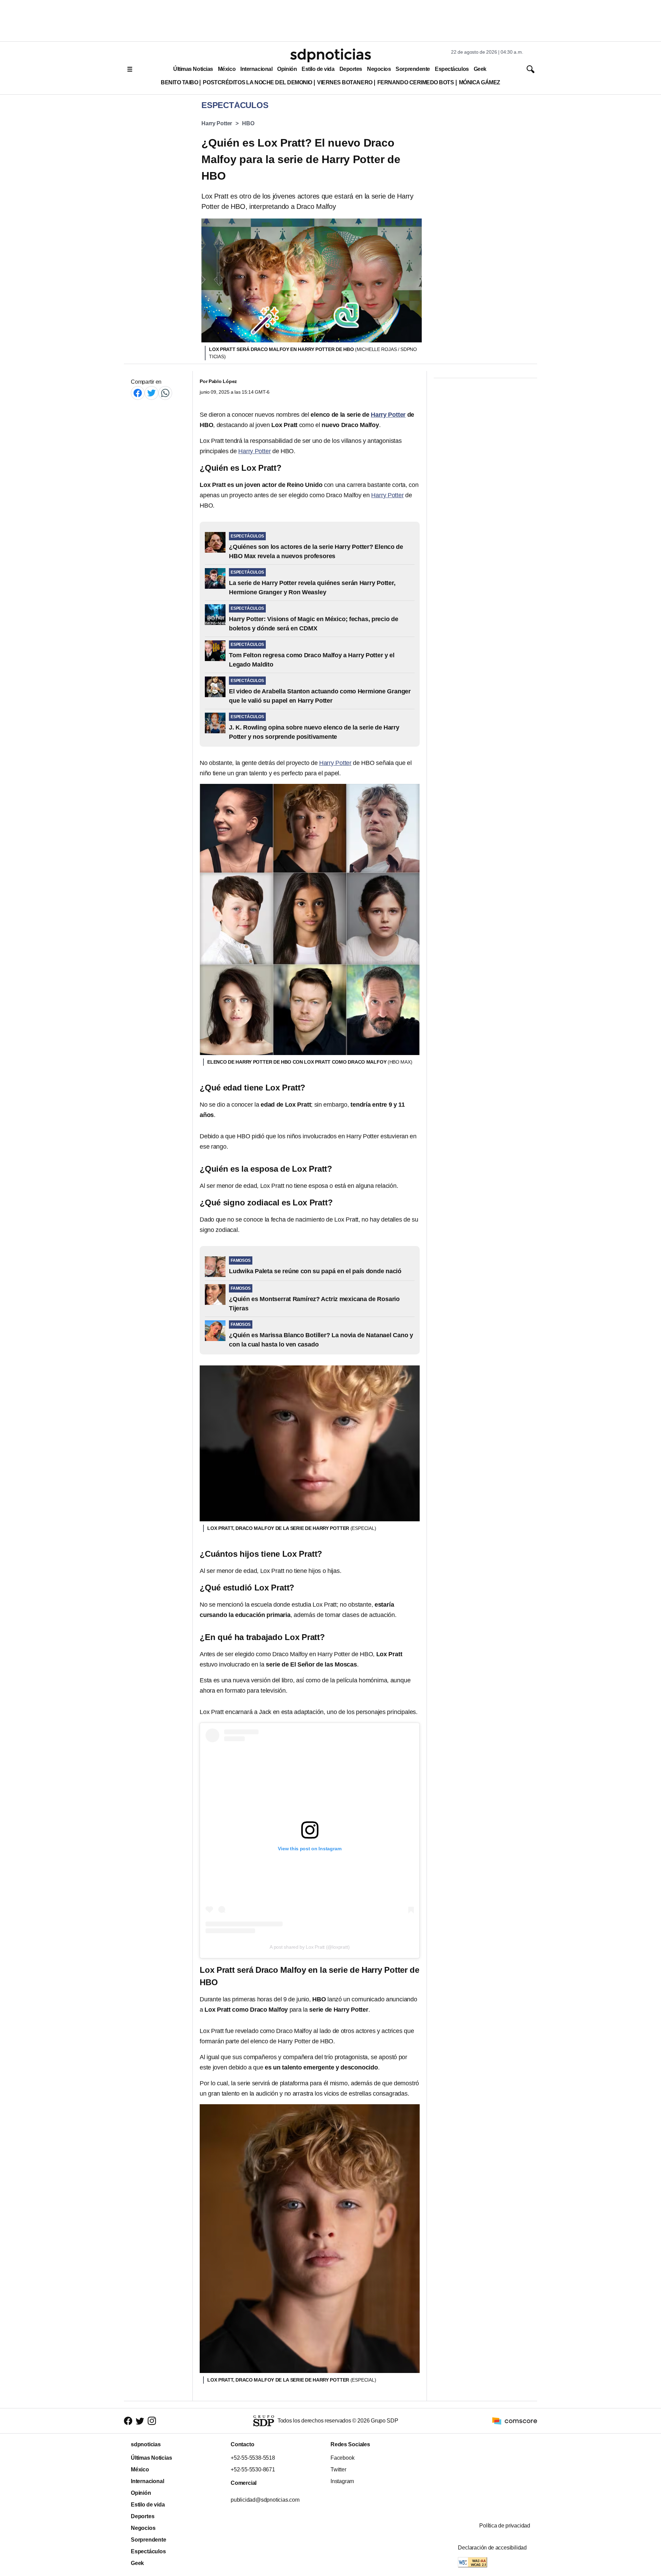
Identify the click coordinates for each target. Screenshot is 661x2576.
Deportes (351, 69)
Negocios (379, 69)
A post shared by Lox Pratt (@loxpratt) (309, 1947)
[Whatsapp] (165, 393)
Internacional (256, 69)
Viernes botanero (345, 82)
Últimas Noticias (193, 69)
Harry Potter (217, 123)
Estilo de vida (318, 69)
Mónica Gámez (480, 82)
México (227, 69)
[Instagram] (152, 2421)
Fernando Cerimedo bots (416, 82)
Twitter (338, 2469)
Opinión (287, 69)
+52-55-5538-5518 (253, 2458)
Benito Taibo (179, 82)
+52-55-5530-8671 (253, 2469)
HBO (248, 123)
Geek (480, 69)
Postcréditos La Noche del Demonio (258, 82)
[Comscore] (515, 2420)
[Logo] (330, 55)
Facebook (342, 2458)
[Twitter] (151, 393)
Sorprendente (413, 69)
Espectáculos (452, 69)
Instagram (342, 2481)
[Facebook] (138, 393)
